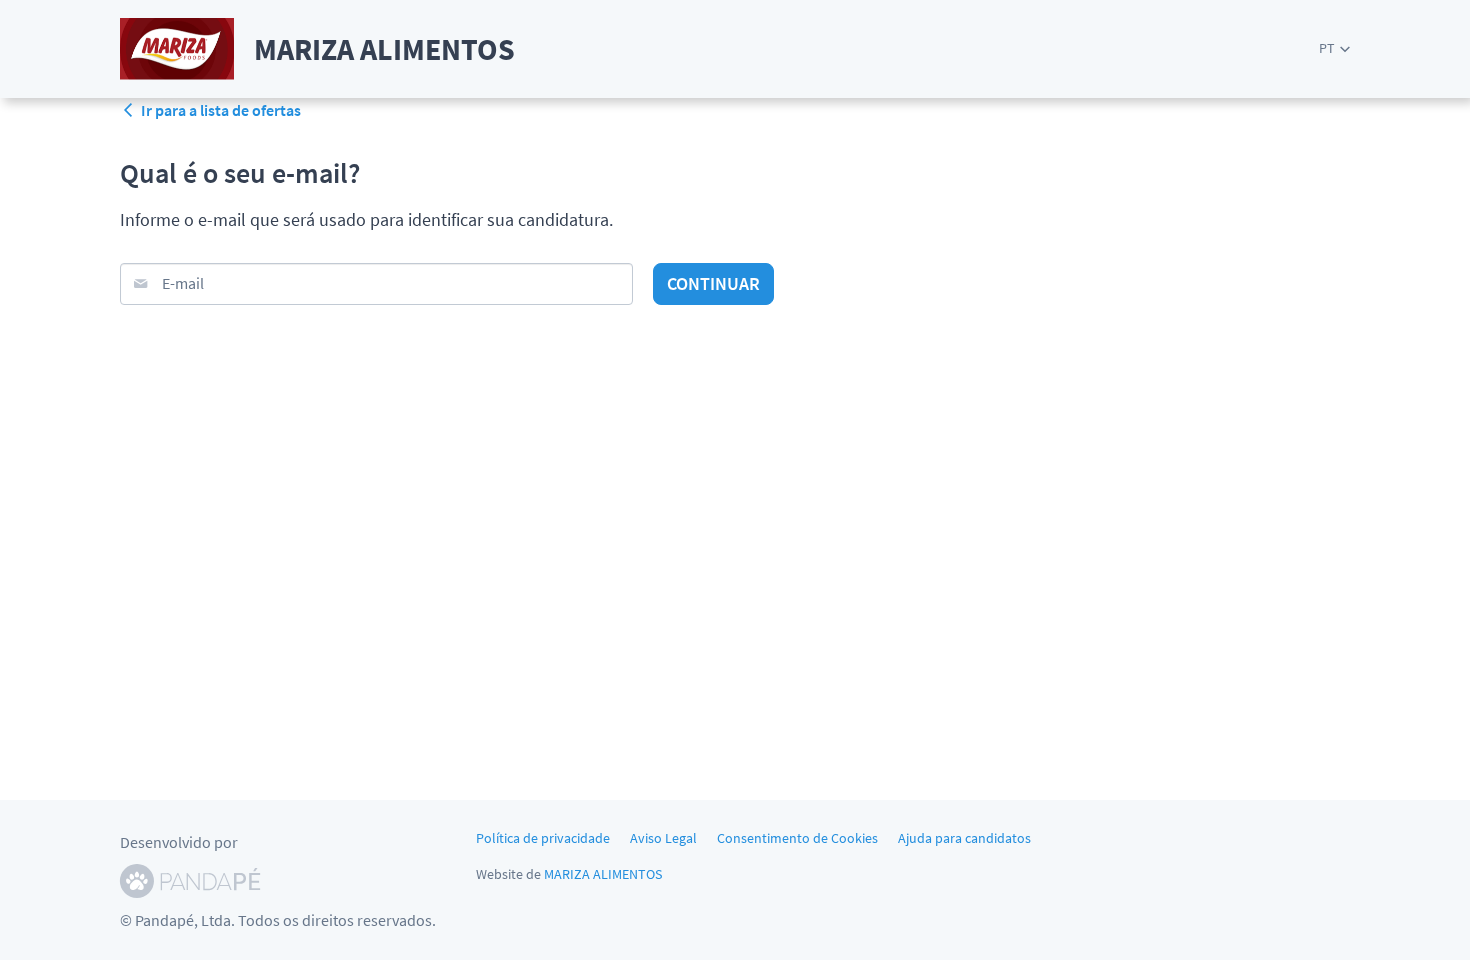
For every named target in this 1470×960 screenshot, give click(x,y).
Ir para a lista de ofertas (221, 110)
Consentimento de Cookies (797, 838)
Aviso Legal (663, 838)
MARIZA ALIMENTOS (603, 874)
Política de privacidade (543, 838)
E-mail (183, 283)
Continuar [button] (713, 283)
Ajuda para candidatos (964, 838)
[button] (1334, 48)
